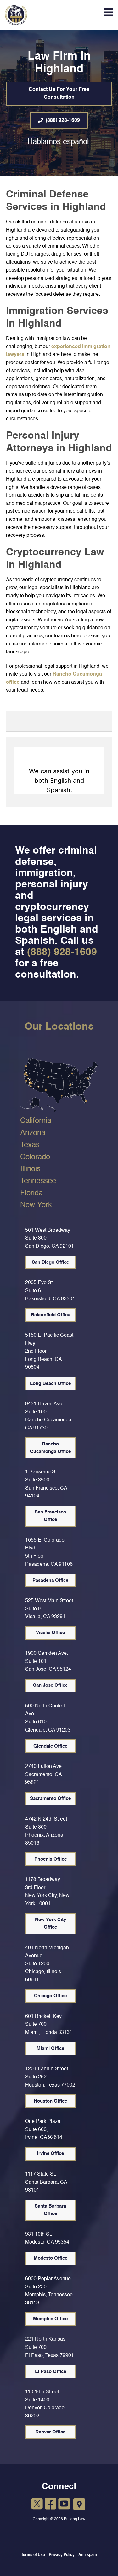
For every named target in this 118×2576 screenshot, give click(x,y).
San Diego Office (50, 1262)
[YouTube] (64, 2505)
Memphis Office (50, 2319)
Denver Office (50, 2432)
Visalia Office (50, 1633)
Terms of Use (33, 2555)
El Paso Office (51, 2372)
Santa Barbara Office (50, 2210)
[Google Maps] (79, 2505)
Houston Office (50, 2101)
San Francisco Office (50, 1516)
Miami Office (50, 2048)
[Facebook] (51, 2505)
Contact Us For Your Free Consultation (59, 94)
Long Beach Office (50, 1384)
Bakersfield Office (51, 1315)
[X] (37, 2505)
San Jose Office (50, 1685)
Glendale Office (50, 1746)
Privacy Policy (62, 2555)
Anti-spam (88, 2555)
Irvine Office (51, 2153)
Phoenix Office (51, 1859)
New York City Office (51, 1923)
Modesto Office (51, 2258)
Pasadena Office (50, 1580)
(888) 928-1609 (63, 121)
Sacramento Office (50, 1798)
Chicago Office (50, 1996)
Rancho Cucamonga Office (50, 1448)
